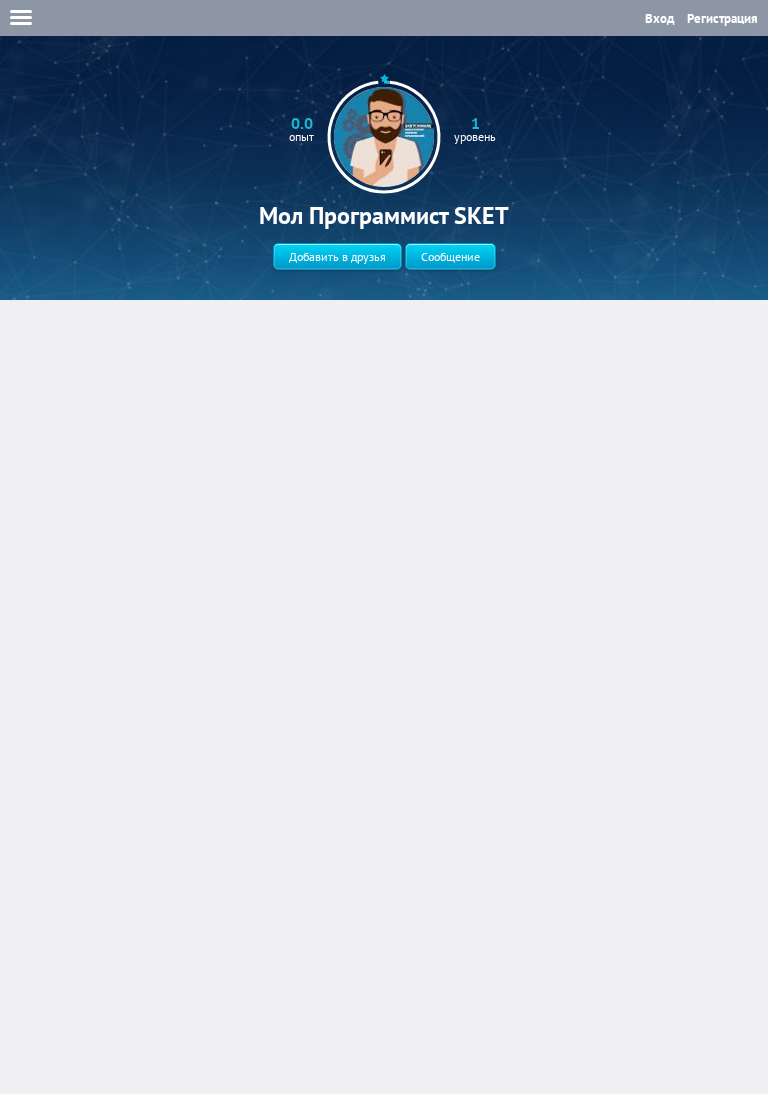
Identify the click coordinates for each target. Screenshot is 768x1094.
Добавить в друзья (337, 256)
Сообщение (450, 256)
